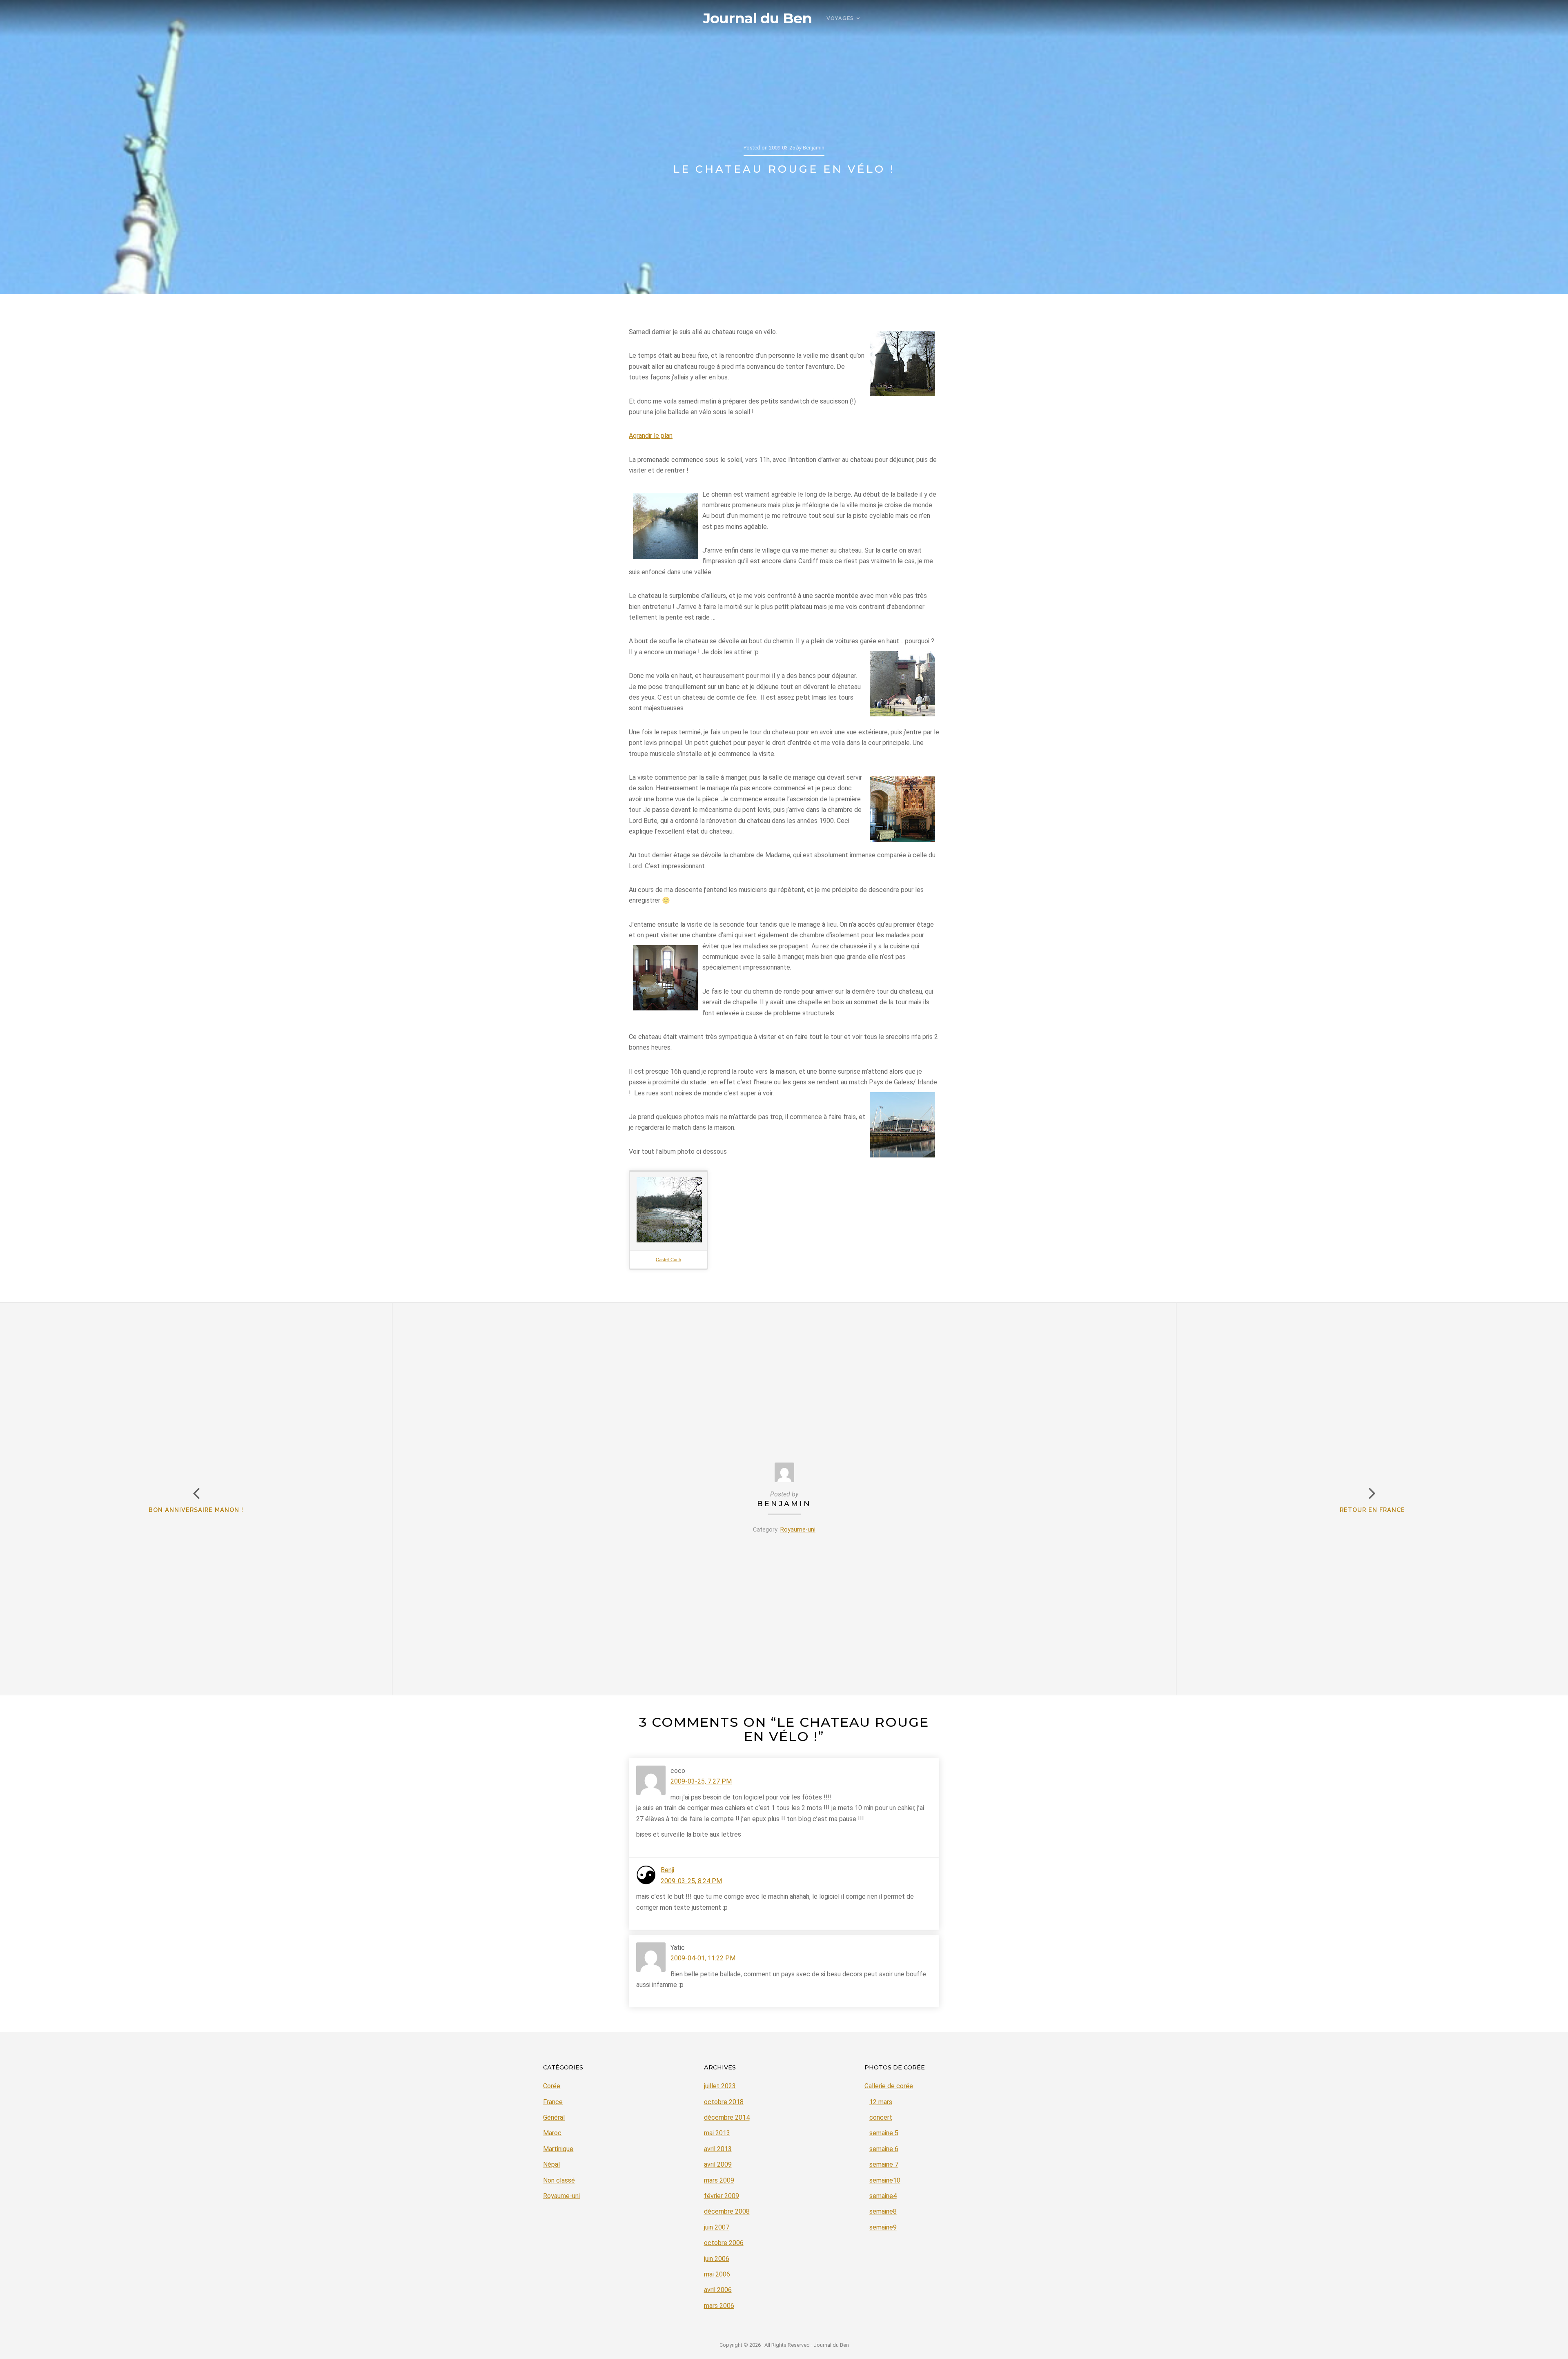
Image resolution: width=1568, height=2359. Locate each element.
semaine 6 (884, 2149)
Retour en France (1372, 1510)
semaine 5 (884, 2133)
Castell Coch (668, 1260)
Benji (667, 1870)
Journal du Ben (757, 18)
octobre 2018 (724, 2102)
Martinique (558, 2149)
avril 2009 (718, 2164)
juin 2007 (717, 2227)
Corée (552, 2086)
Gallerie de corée (889, 2086)
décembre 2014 (727, 2117)
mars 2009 (719, 2180)
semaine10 (885, 2180)
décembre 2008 (727, 2211)
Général (554, 2117)
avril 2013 (718, 2149)
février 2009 (722, 2196)
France (553, 2102)
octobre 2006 (724, 2243)
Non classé (559, 2180)
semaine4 (883, 2196)
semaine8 (883, 2211)
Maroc (552, 2133)
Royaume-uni (798, 1530)
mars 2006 (719, 2306)
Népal (551, 2164)
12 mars (881, 2102)
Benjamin (784, 1504)
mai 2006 (717, 2274)
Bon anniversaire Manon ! (196, 1510)
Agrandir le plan (651, 436)
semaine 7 (884, 2164)
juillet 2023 (720, 2086)
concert (881, 2117)
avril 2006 (718, 2290)
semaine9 (883, 2227)
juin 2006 (717, 2259)
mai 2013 (717, 2133)
